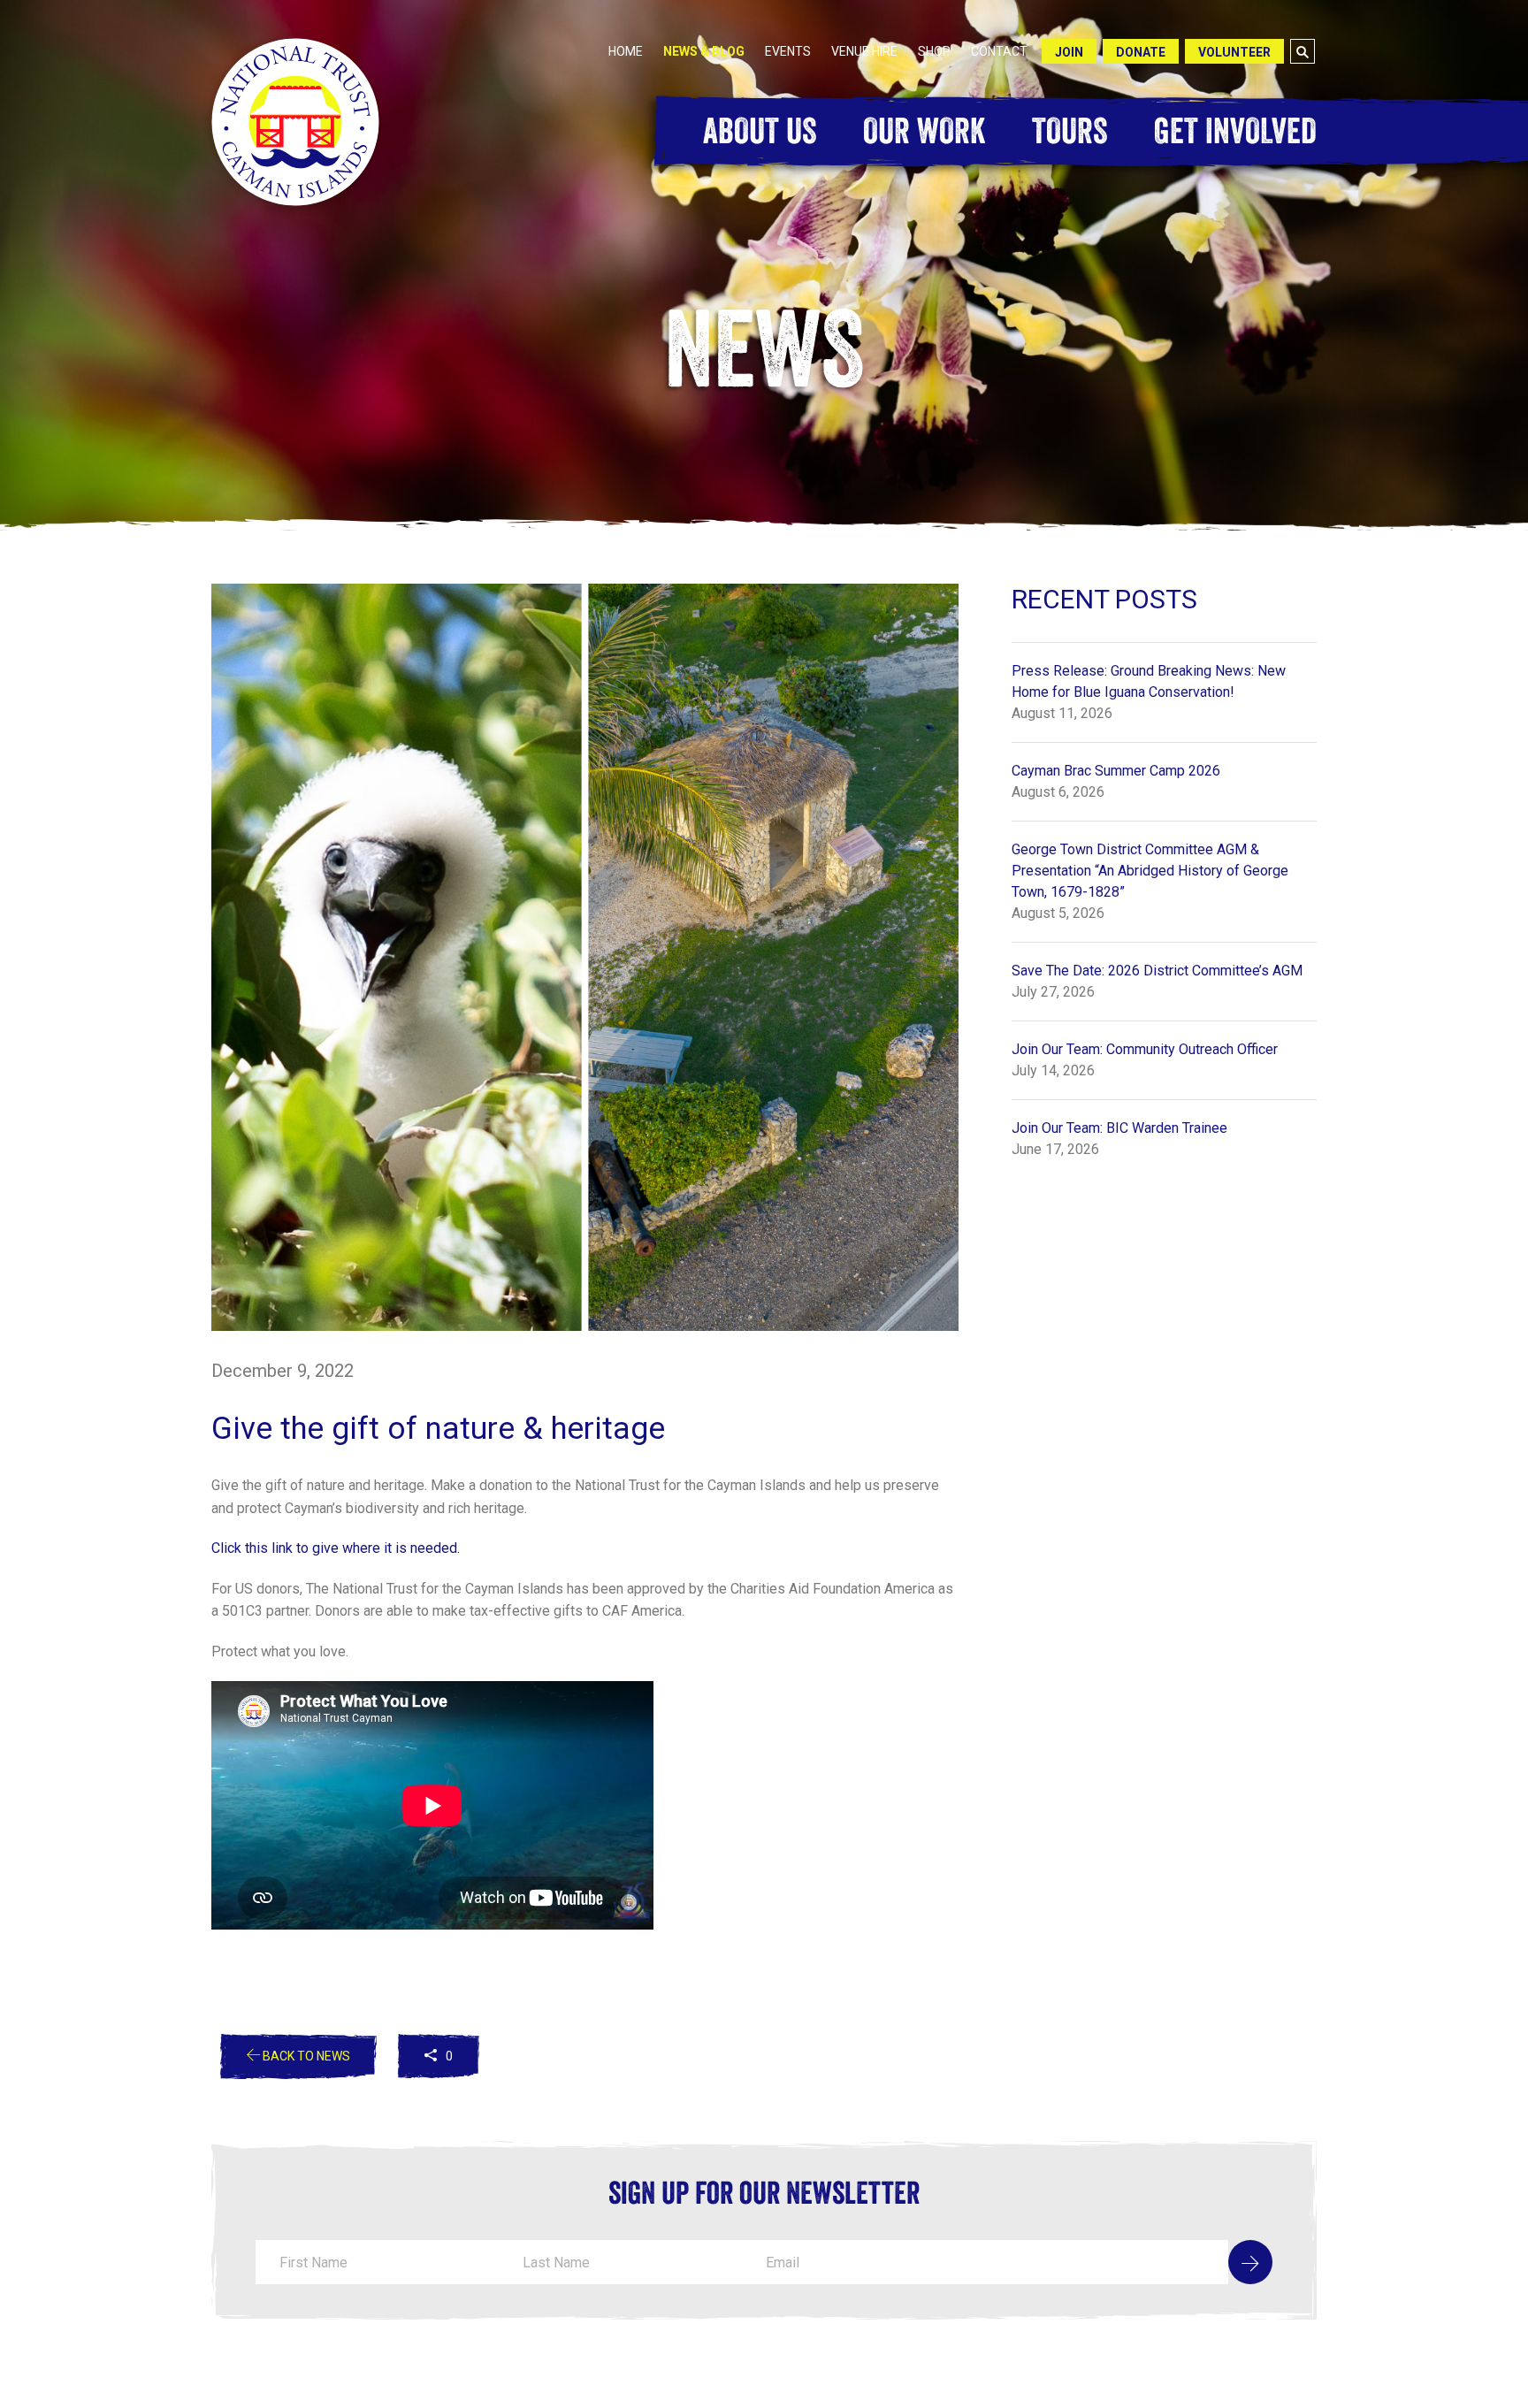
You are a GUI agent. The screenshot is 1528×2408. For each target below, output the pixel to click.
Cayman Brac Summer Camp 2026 (1116, 771)
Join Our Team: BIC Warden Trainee (1119, 1128)
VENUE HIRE (864, 51)
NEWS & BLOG (704, 51)
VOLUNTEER (1234, 52)
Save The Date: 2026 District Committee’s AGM (1157, 971)
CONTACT (999, 51)
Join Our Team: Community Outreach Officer (1145, 1049)
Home (626, 51)
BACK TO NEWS (305, 2056)
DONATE (1141, 52)
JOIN (1069, 52)
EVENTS (788, 51)
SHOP (934, 51)
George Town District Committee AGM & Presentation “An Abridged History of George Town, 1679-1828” (1150, 871)
